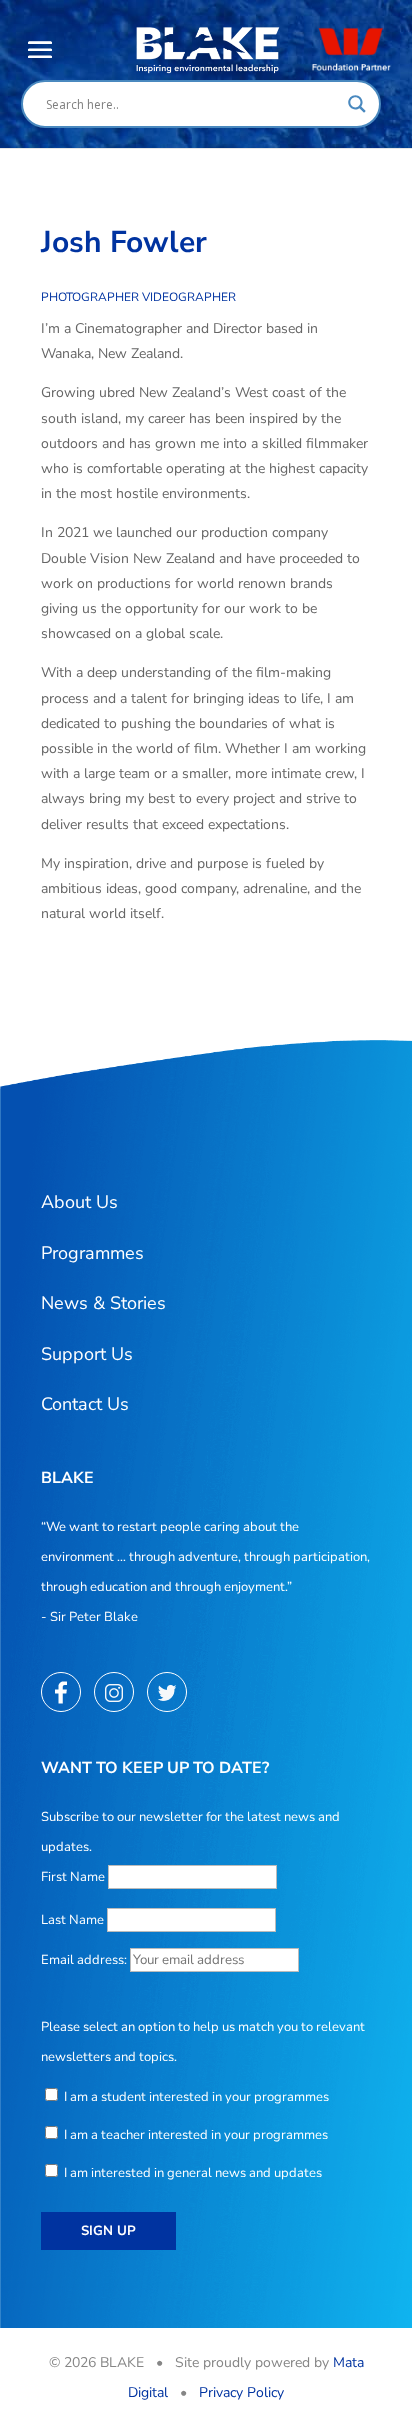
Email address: (85, 1960)
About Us (79, 1202)
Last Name (72, 1920)
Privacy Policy (241, 2392)
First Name (73, 1877)
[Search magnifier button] (357, 104)
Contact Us (85, 1404)
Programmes (92, 1253)
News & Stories (103, 1303)
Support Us (87, 1354)
